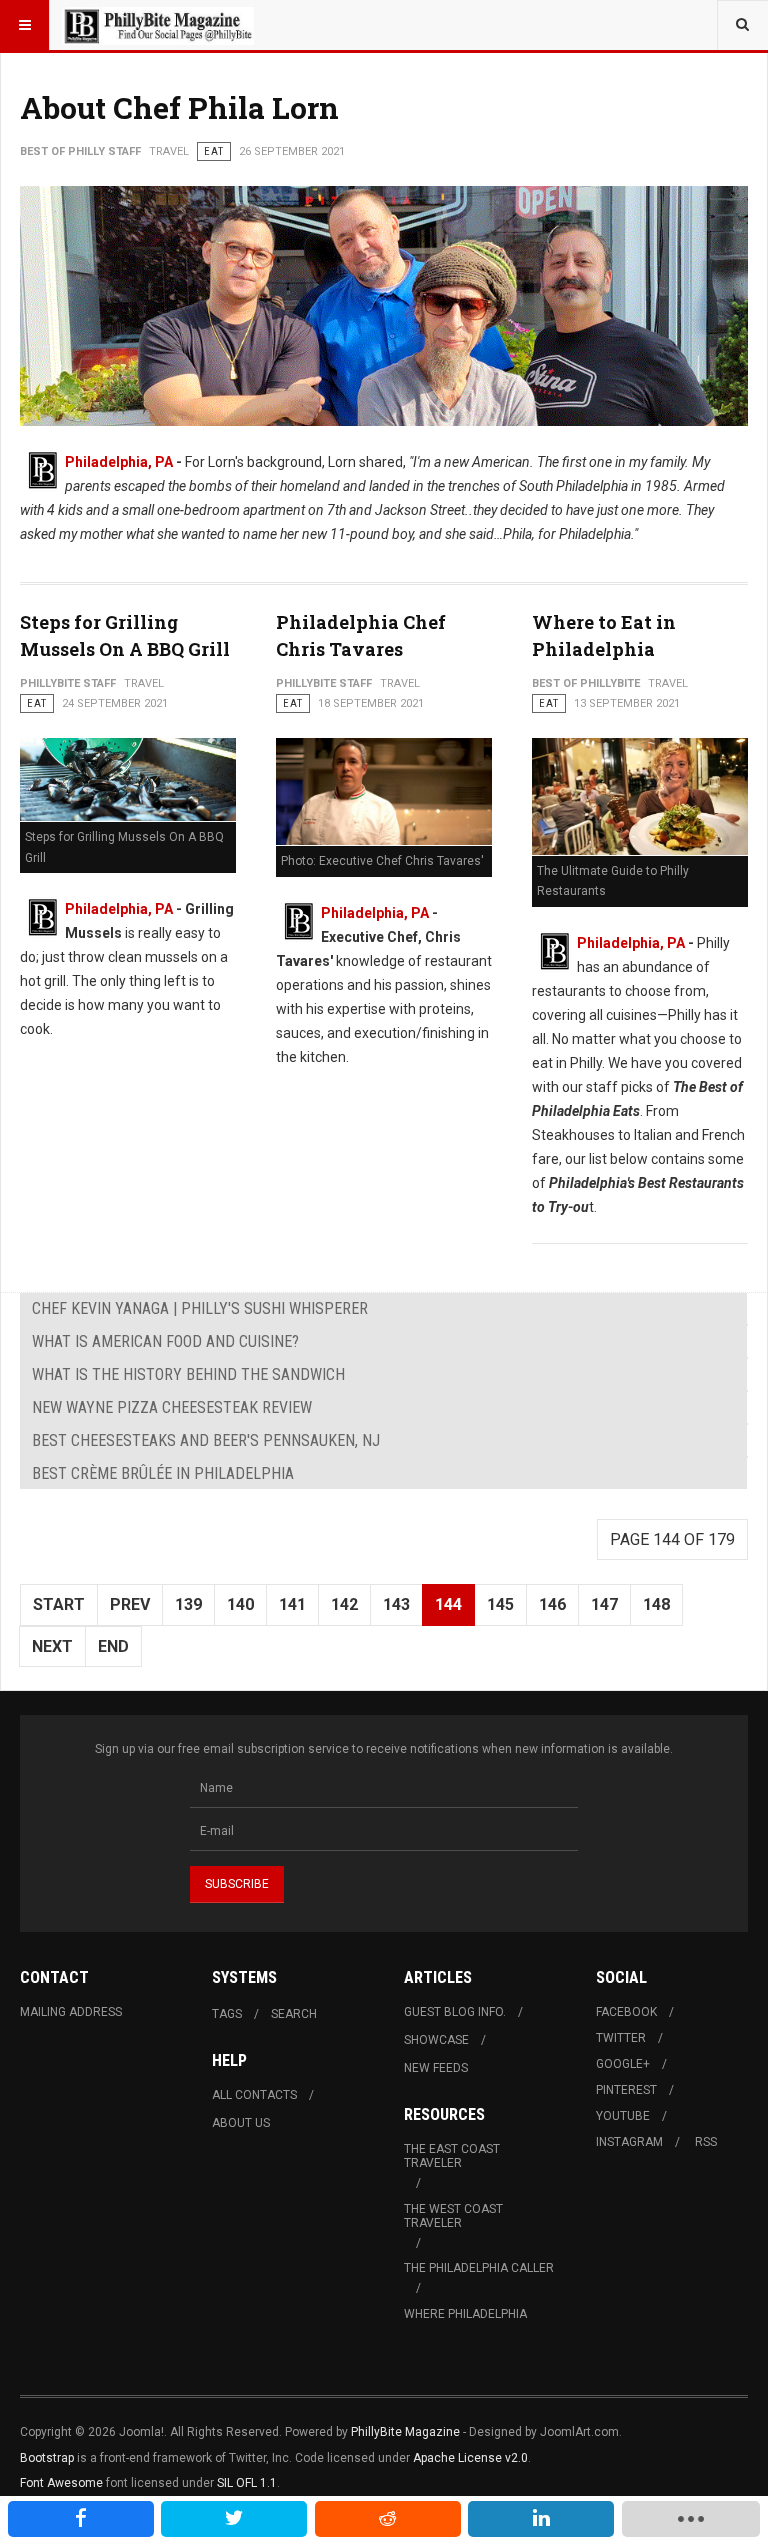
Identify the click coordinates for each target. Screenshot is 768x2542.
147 (604, 1604)
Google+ (623, 2064)
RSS (706, 2142)
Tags (227, 2014)
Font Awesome (61, 2483)
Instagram (629, 2142)
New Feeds (436, 2068)
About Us (241, 2123)
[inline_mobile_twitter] (234, 2519)
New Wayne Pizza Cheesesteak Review (172, 1407)
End (113, 1646)
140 (240, 1604)
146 (552, 1604)
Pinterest (626, 2090)
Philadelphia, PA (119, 462)
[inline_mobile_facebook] (81, 2519)
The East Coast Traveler (452, 2156)
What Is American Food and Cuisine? (165, 1341)
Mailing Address (71, 2012)
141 (292, 1604)
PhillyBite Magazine (405, 2432)
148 (656, 1604)
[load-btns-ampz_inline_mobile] (691, 2519)
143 (396, 1604)
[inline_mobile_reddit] (388, 2519)
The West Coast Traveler (453, 2216)
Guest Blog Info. (455, 2012)
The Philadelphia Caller (479, 2268)
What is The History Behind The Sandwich (188, 1374)
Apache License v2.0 (470, 2458)
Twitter (621, 2038)
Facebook (626, 2012)
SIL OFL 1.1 (247, 2483)
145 (500, 1604)
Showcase (436, 2040)
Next (52, 1646)
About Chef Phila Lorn (179, 107)
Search (294, 2014)
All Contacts (254, 2095)
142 (344, 1604)
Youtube (623, 2116)
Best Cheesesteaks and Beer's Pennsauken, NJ (206, 1440)
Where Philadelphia (465, 2314)
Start (59, 1604)
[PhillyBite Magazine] (158, 25)
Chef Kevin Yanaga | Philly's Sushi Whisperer (200, 1308)
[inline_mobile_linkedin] (541, 2519)
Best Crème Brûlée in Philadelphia (163, 1473)
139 (188, 1604)
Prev (130, 1604)
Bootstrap (47, 2458)
